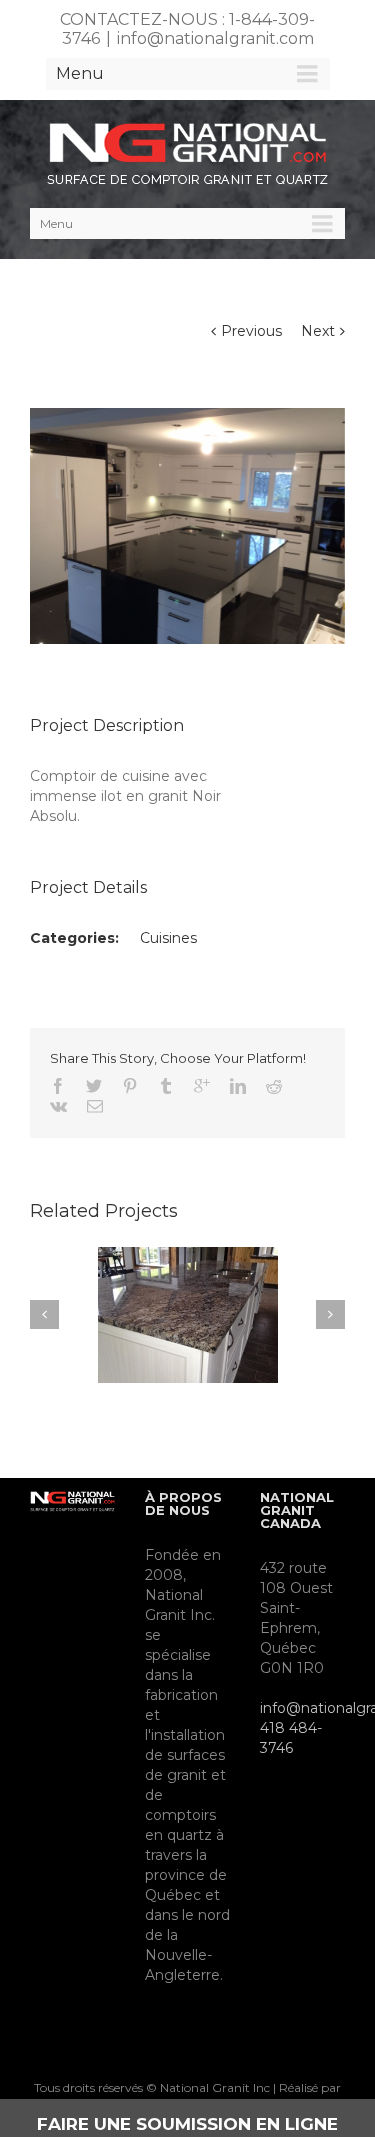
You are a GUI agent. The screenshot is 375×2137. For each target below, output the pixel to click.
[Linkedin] (238, 1086)
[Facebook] (58, 1086)
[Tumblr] (166, 1086)
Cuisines (168, 938)
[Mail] (95, 1106)
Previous (251, 331)
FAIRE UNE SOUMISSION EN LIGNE (187, 2124)
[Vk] (58, 1106)
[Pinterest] (130, 1086)
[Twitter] (94, 1086)
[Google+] (202, 1086)
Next (318, 331)
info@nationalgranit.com (215, 38)
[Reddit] (274, 1086)
